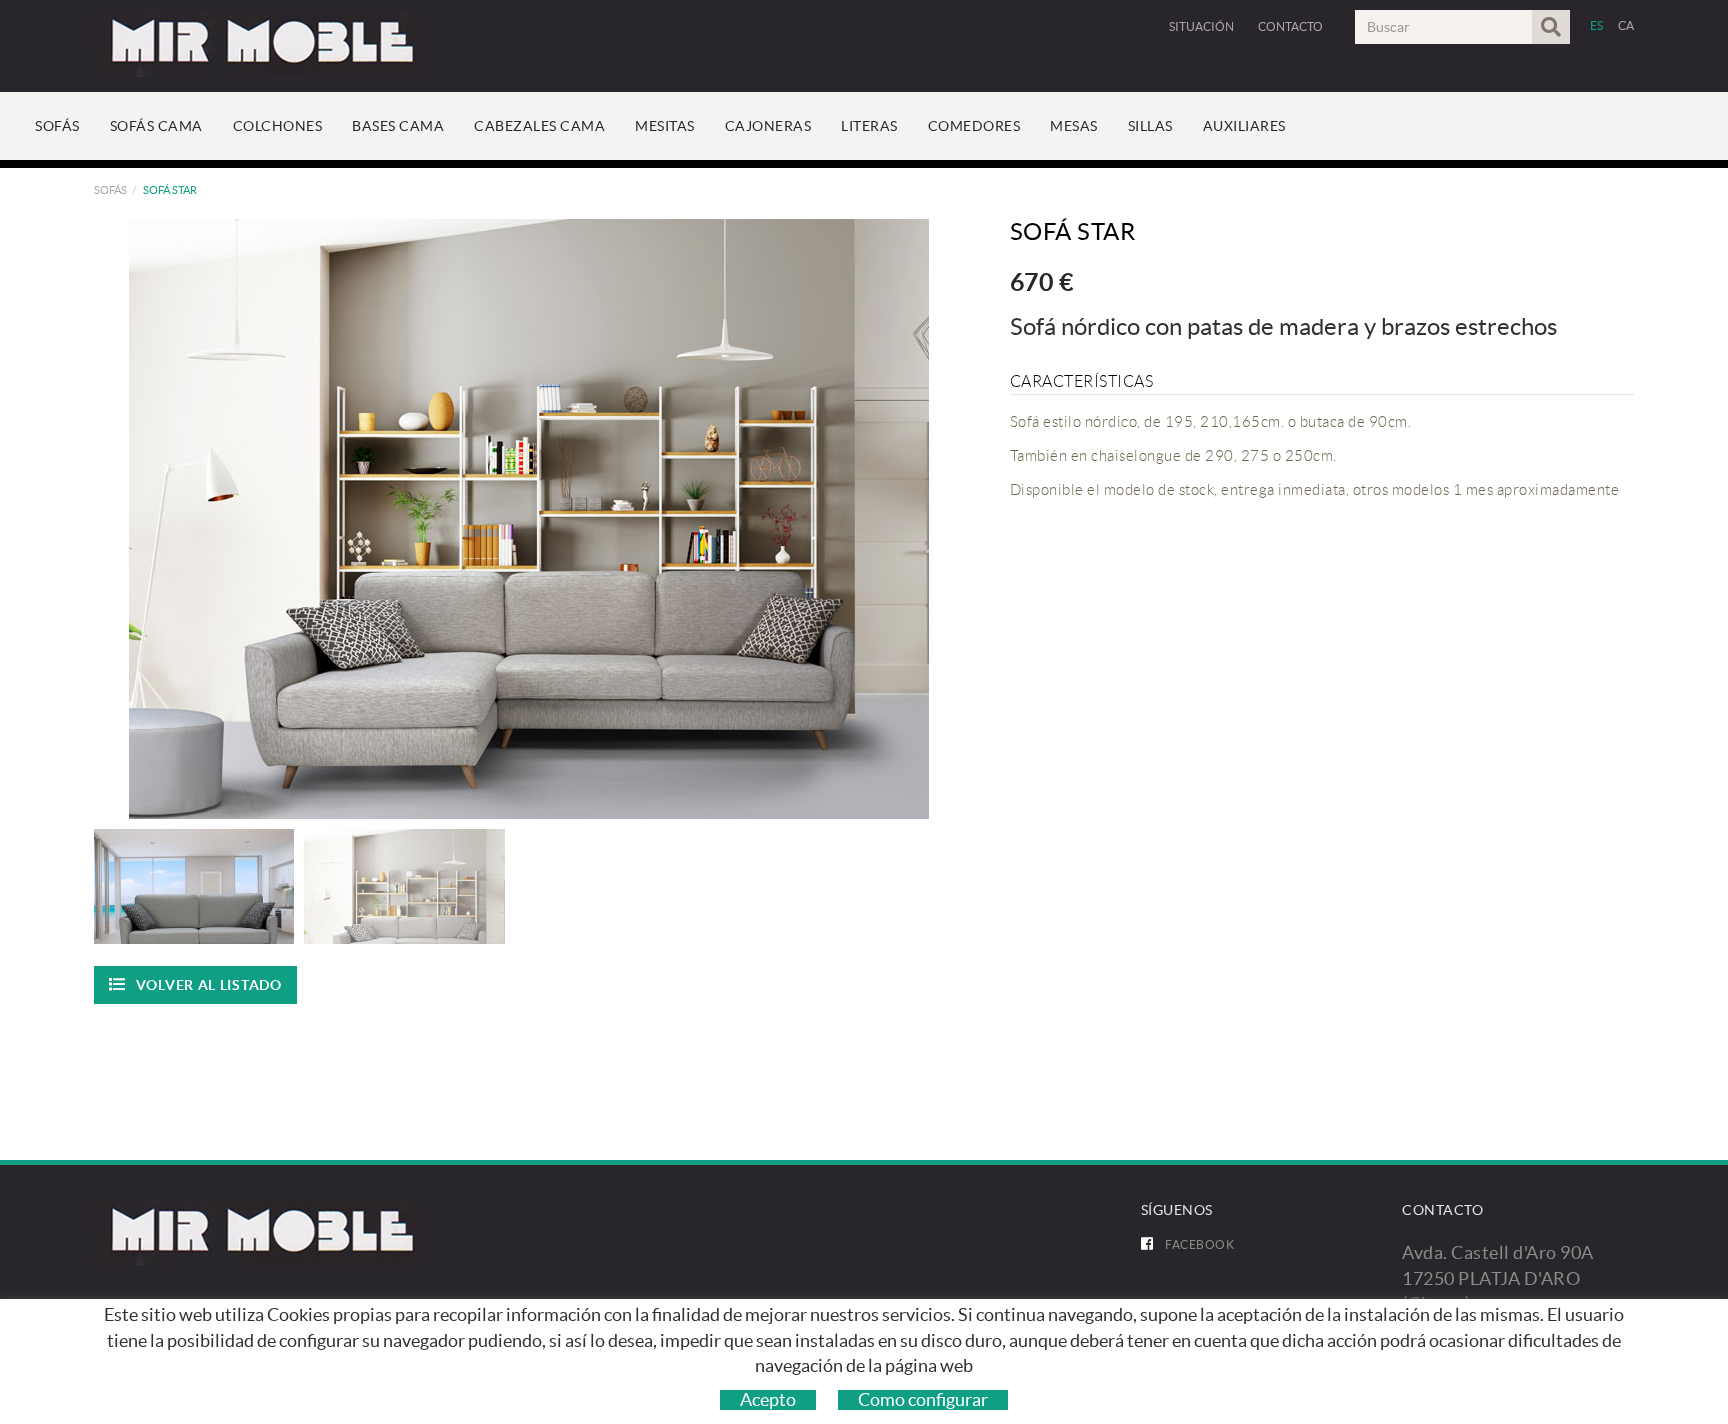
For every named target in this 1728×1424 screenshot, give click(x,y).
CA (1626, 25)
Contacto (1290, 26)
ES (1597, 25)
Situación (1201, 26)
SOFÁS (110, 190)
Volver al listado (209, 985)
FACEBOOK (1199, 1244)
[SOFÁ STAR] (529, 519)
